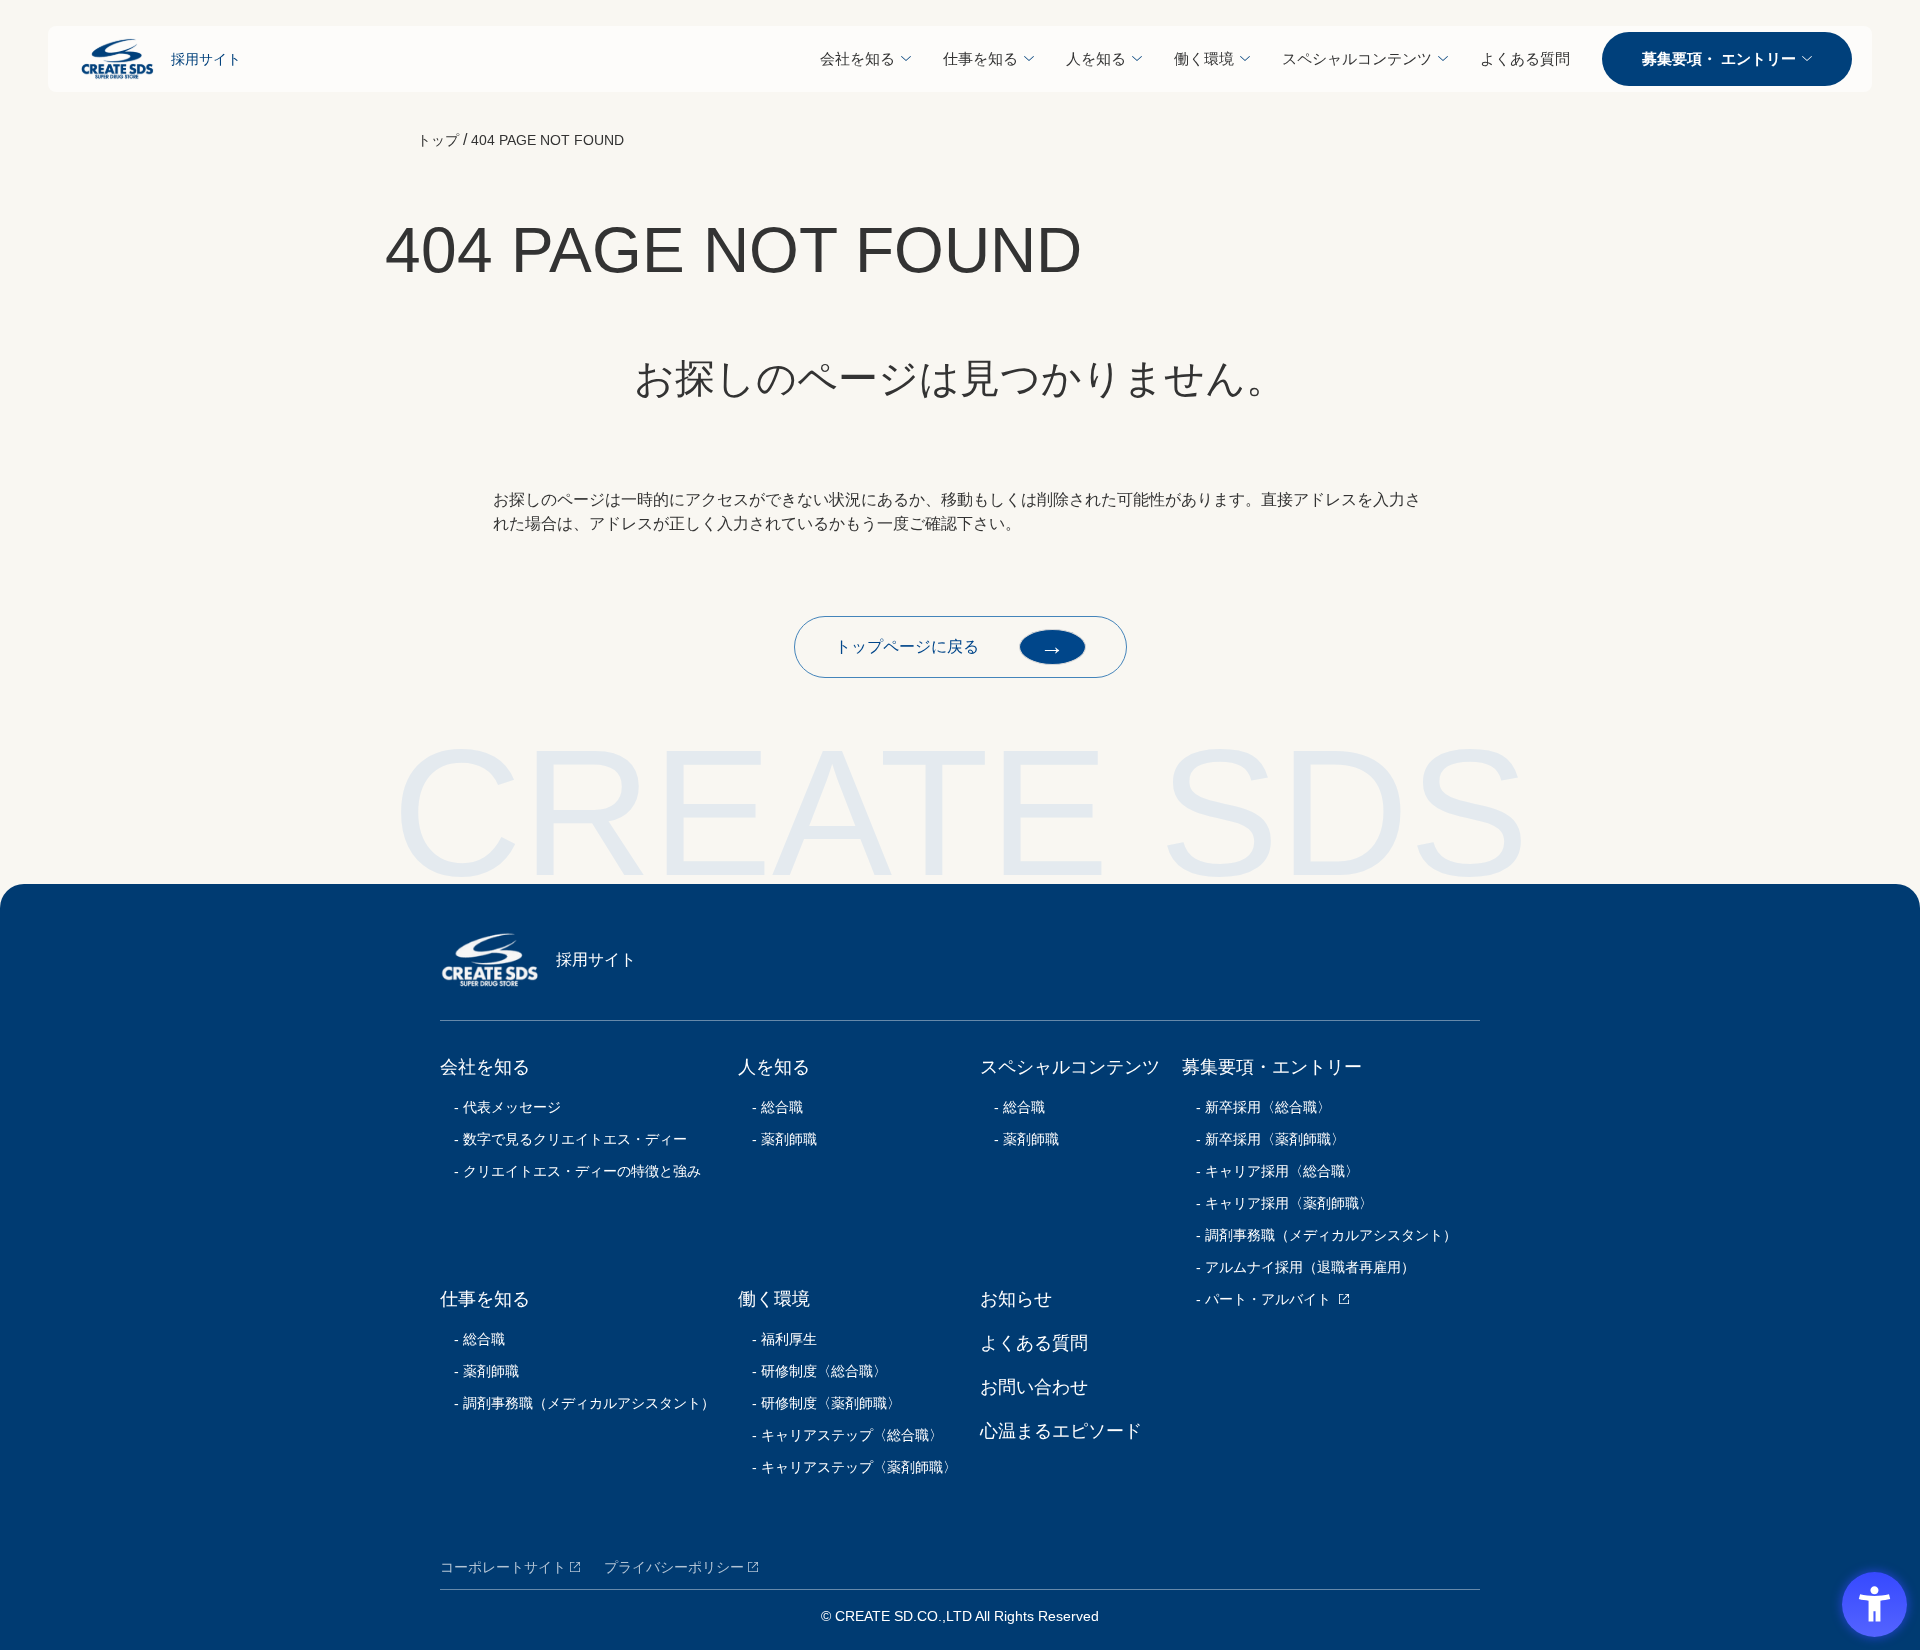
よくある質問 (1525, 58)
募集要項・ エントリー (1719, 58)
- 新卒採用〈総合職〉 (1256, 1107)
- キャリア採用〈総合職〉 (1270, 1171)
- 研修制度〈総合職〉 (812, 1371)
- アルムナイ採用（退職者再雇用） (1298, 1267)
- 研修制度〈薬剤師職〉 (819, 1403)
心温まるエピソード (1061, 1431)
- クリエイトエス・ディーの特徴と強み (570, 1171)
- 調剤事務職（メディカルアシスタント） (577, 1403)
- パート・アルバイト (1256, 1299)
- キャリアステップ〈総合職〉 (840, 1435)
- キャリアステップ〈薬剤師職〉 (847, 1467)
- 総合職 (472, 1339)
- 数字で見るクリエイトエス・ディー (563, 1139)
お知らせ (1016, 1299)
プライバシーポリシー (674, 1567)
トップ (438, 140)
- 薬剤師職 (479, 1371)
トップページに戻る (950, 645)
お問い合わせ (1034, 1387)
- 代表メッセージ (500, 1107)
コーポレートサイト (503, 1567)
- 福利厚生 (777, 1339)
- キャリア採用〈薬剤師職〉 (1277, 1203)
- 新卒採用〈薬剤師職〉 (1263, 1139)
